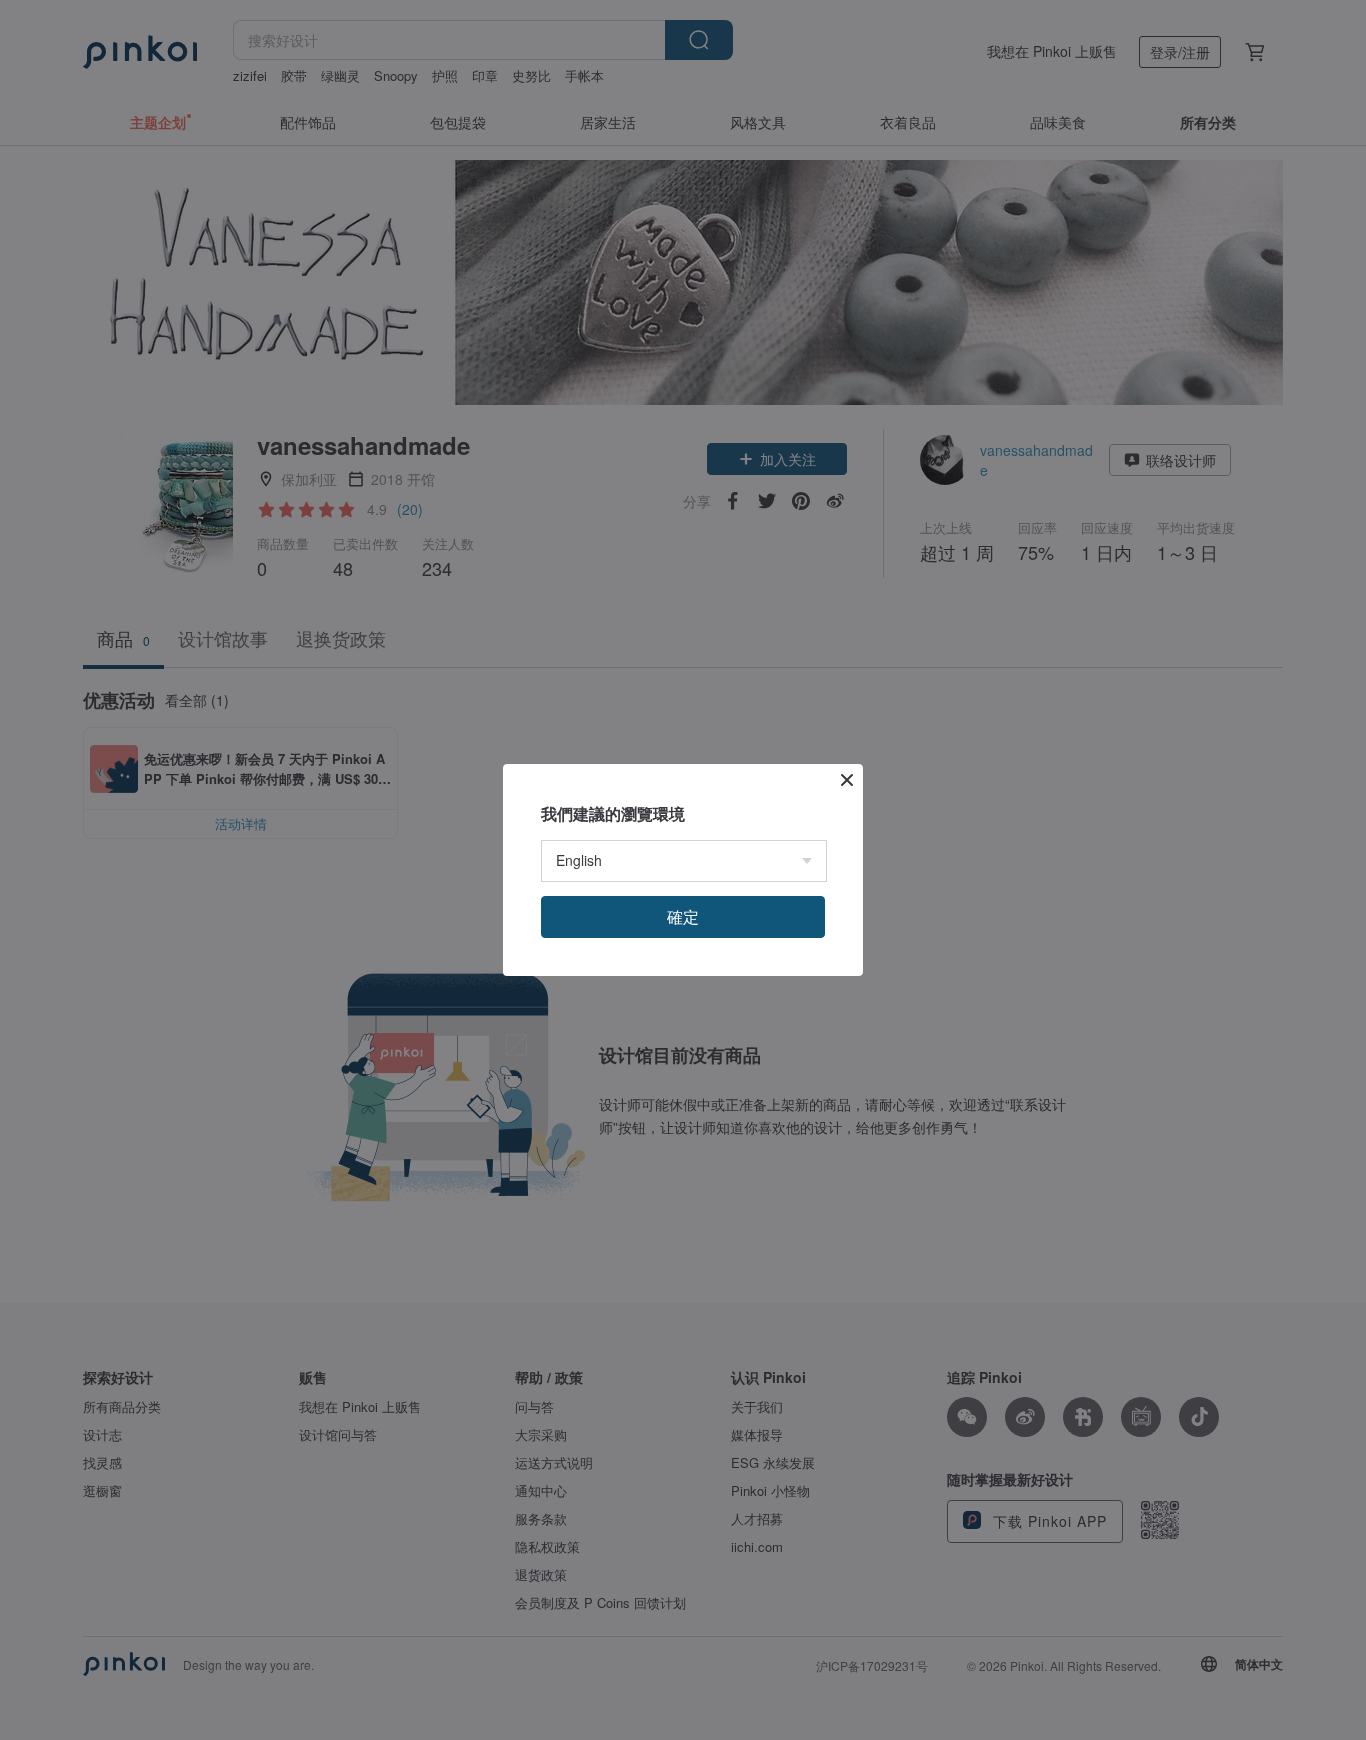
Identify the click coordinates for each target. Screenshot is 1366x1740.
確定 (683, 916)
